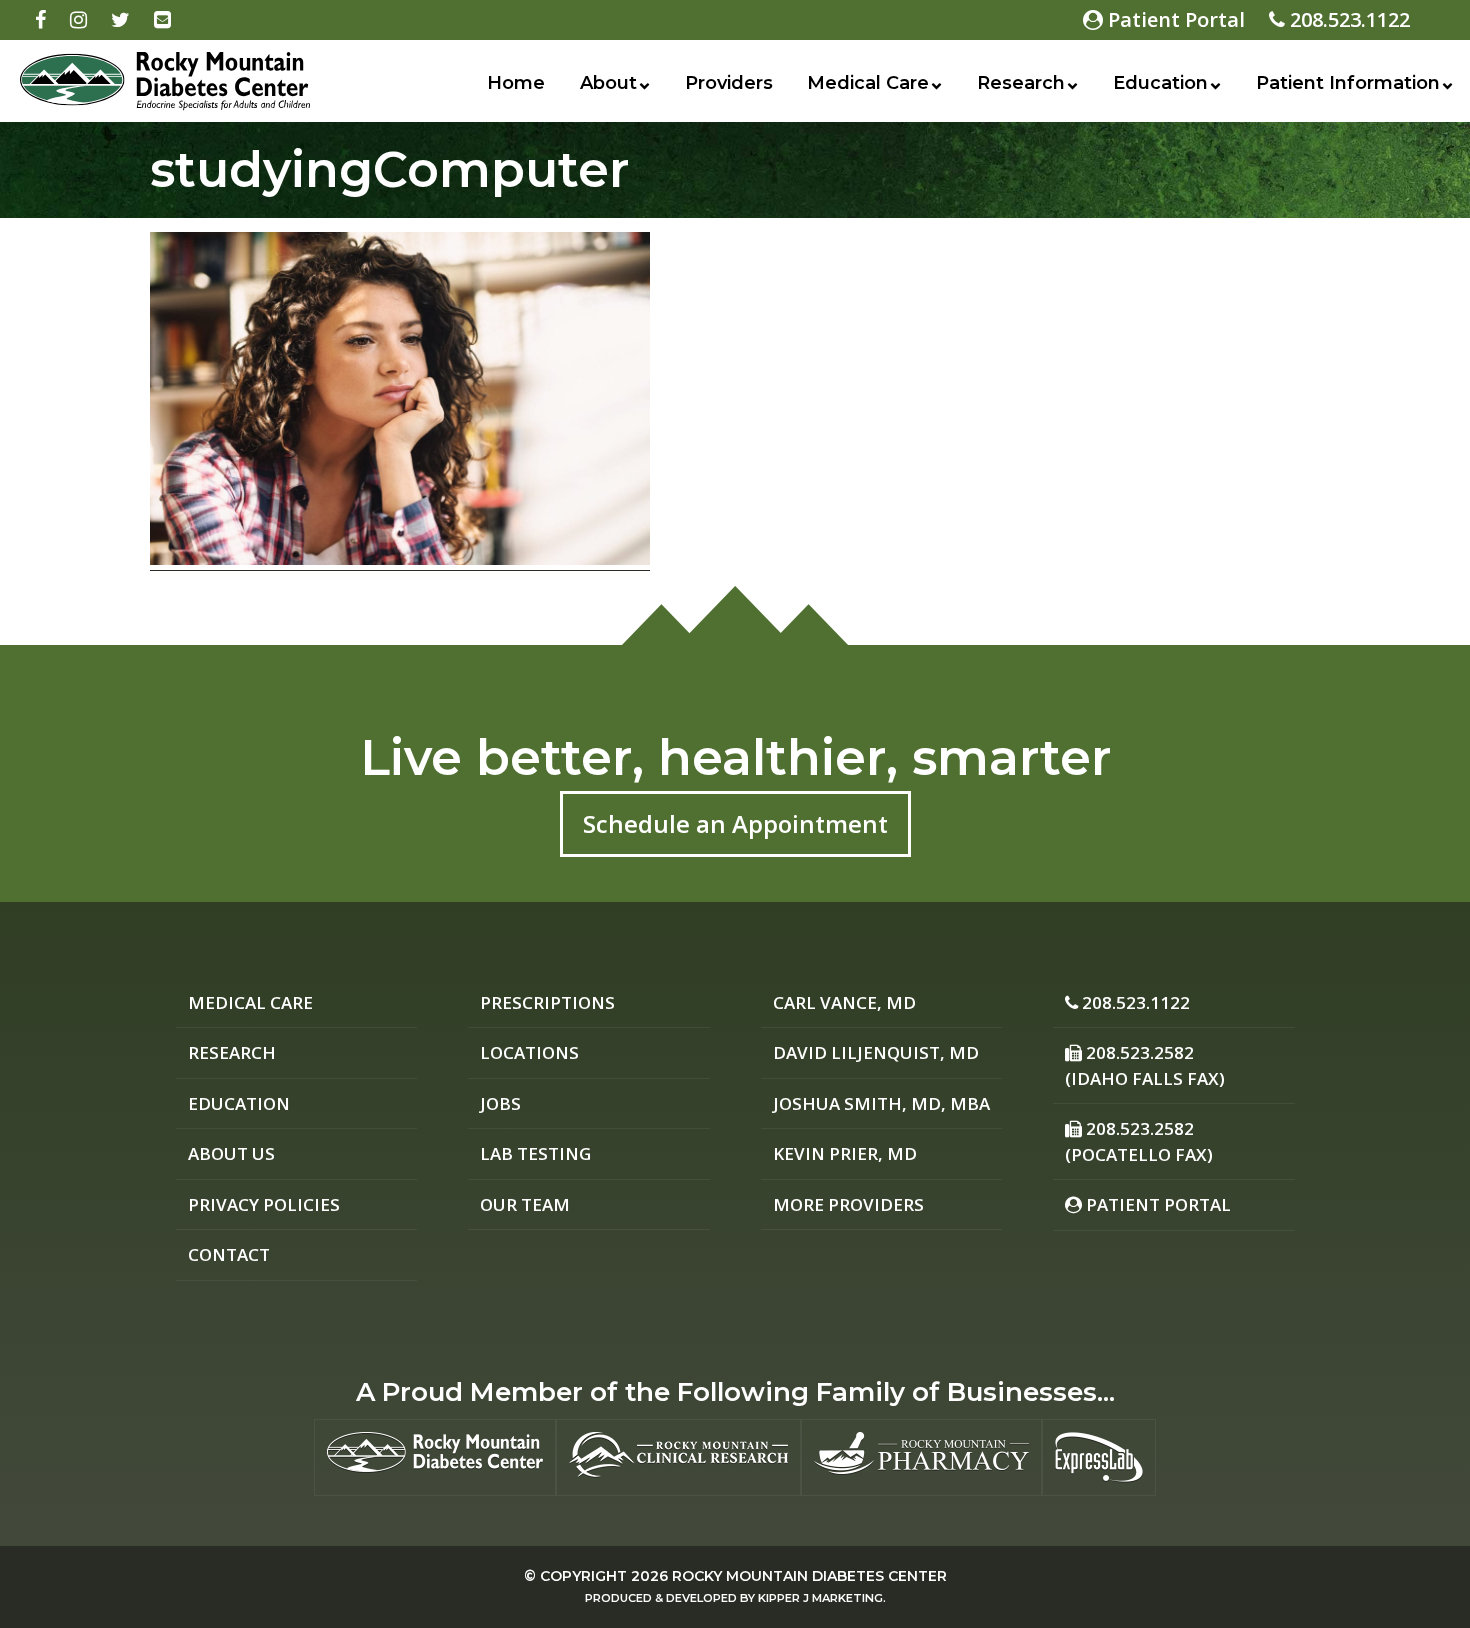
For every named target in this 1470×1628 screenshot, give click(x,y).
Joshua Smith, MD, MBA (881, 1103)
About (608, 83)
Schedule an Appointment (735, 823)
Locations (529, 1052)
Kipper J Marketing (820, 1598)
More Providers (848, 1204)
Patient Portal (1174, 19)
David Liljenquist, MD (876, 1052)
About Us (231, 1153)
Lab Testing (535, 1153)
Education (1160, 83)
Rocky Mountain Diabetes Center (809, 1576)
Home (516, 83)
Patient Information (1348, 83)
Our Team (525, 1204)
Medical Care (868, 83)
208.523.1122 (1347, 19)
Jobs (500, 1103)
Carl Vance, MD (844, 1002)
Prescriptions (547, 1002)
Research (1021, 83)
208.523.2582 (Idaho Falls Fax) (1145, 1065)
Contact (229, 1254)
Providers (729, 83)
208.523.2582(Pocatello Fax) (1139, 1141)
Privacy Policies (264, 1204)
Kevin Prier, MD (845, 1153)
